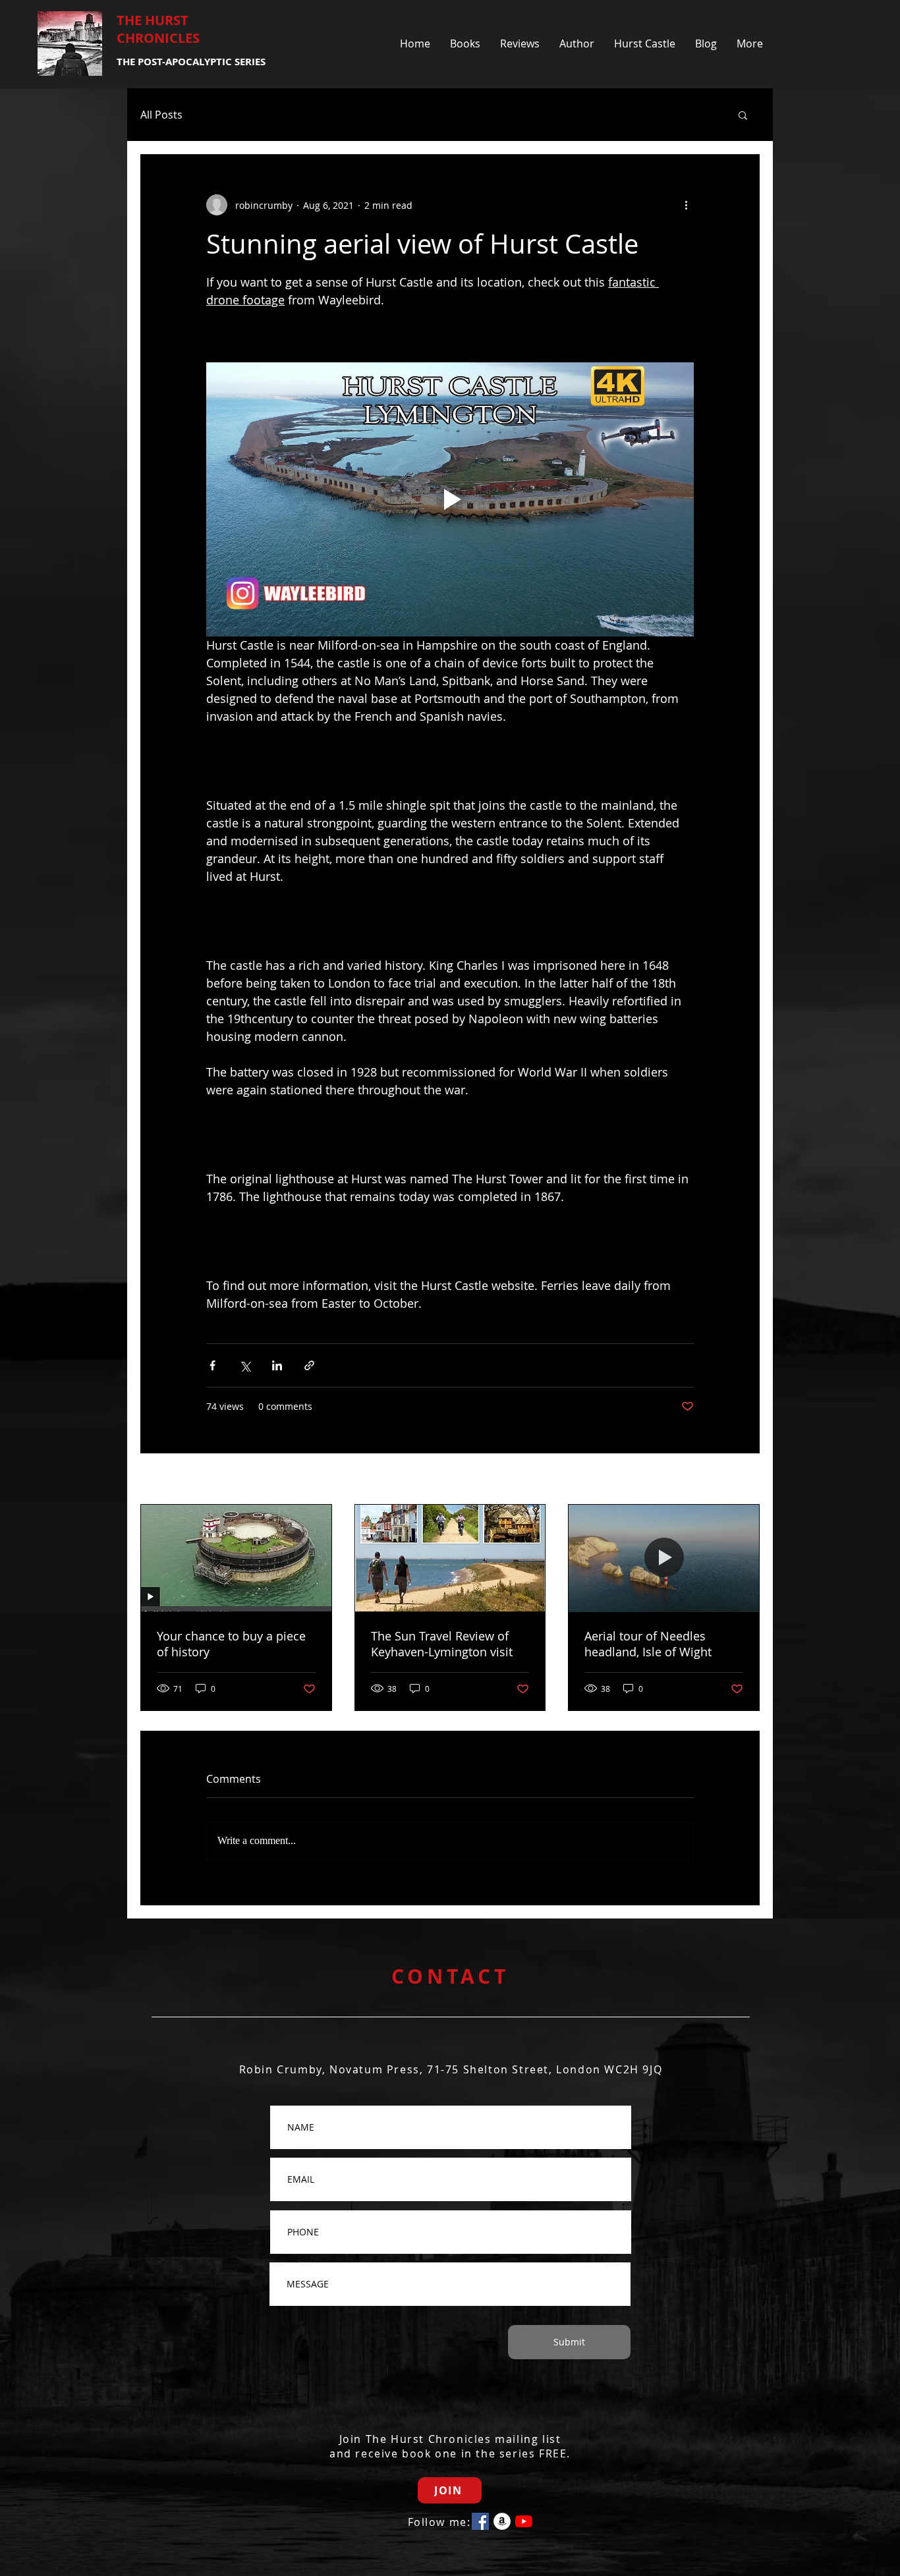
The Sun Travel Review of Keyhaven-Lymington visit (442, 1644)
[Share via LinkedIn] (277, 1365)
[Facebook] (480, 2521)
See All (745, 1480)
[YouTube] (524, 2521)
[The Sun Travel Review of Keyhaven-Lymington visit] (450, 1558)
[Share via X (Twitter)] (245, 1365)
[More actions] (686, 205)
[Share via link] (309, 1365)
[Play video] (450, 499)
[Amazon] (502, 2521)
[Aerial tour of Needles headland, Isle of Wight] (664, 1558)
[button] (743, 115)
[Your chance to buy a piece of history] (236, 1558)
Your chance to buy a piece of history (231, 1644)
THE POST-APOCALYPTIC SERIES (191, 62)
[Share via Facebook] (212, 1365)
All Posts (161, 115)
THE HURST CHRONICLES (158, 29)
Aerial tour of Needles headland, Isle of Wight (648, 1644)
